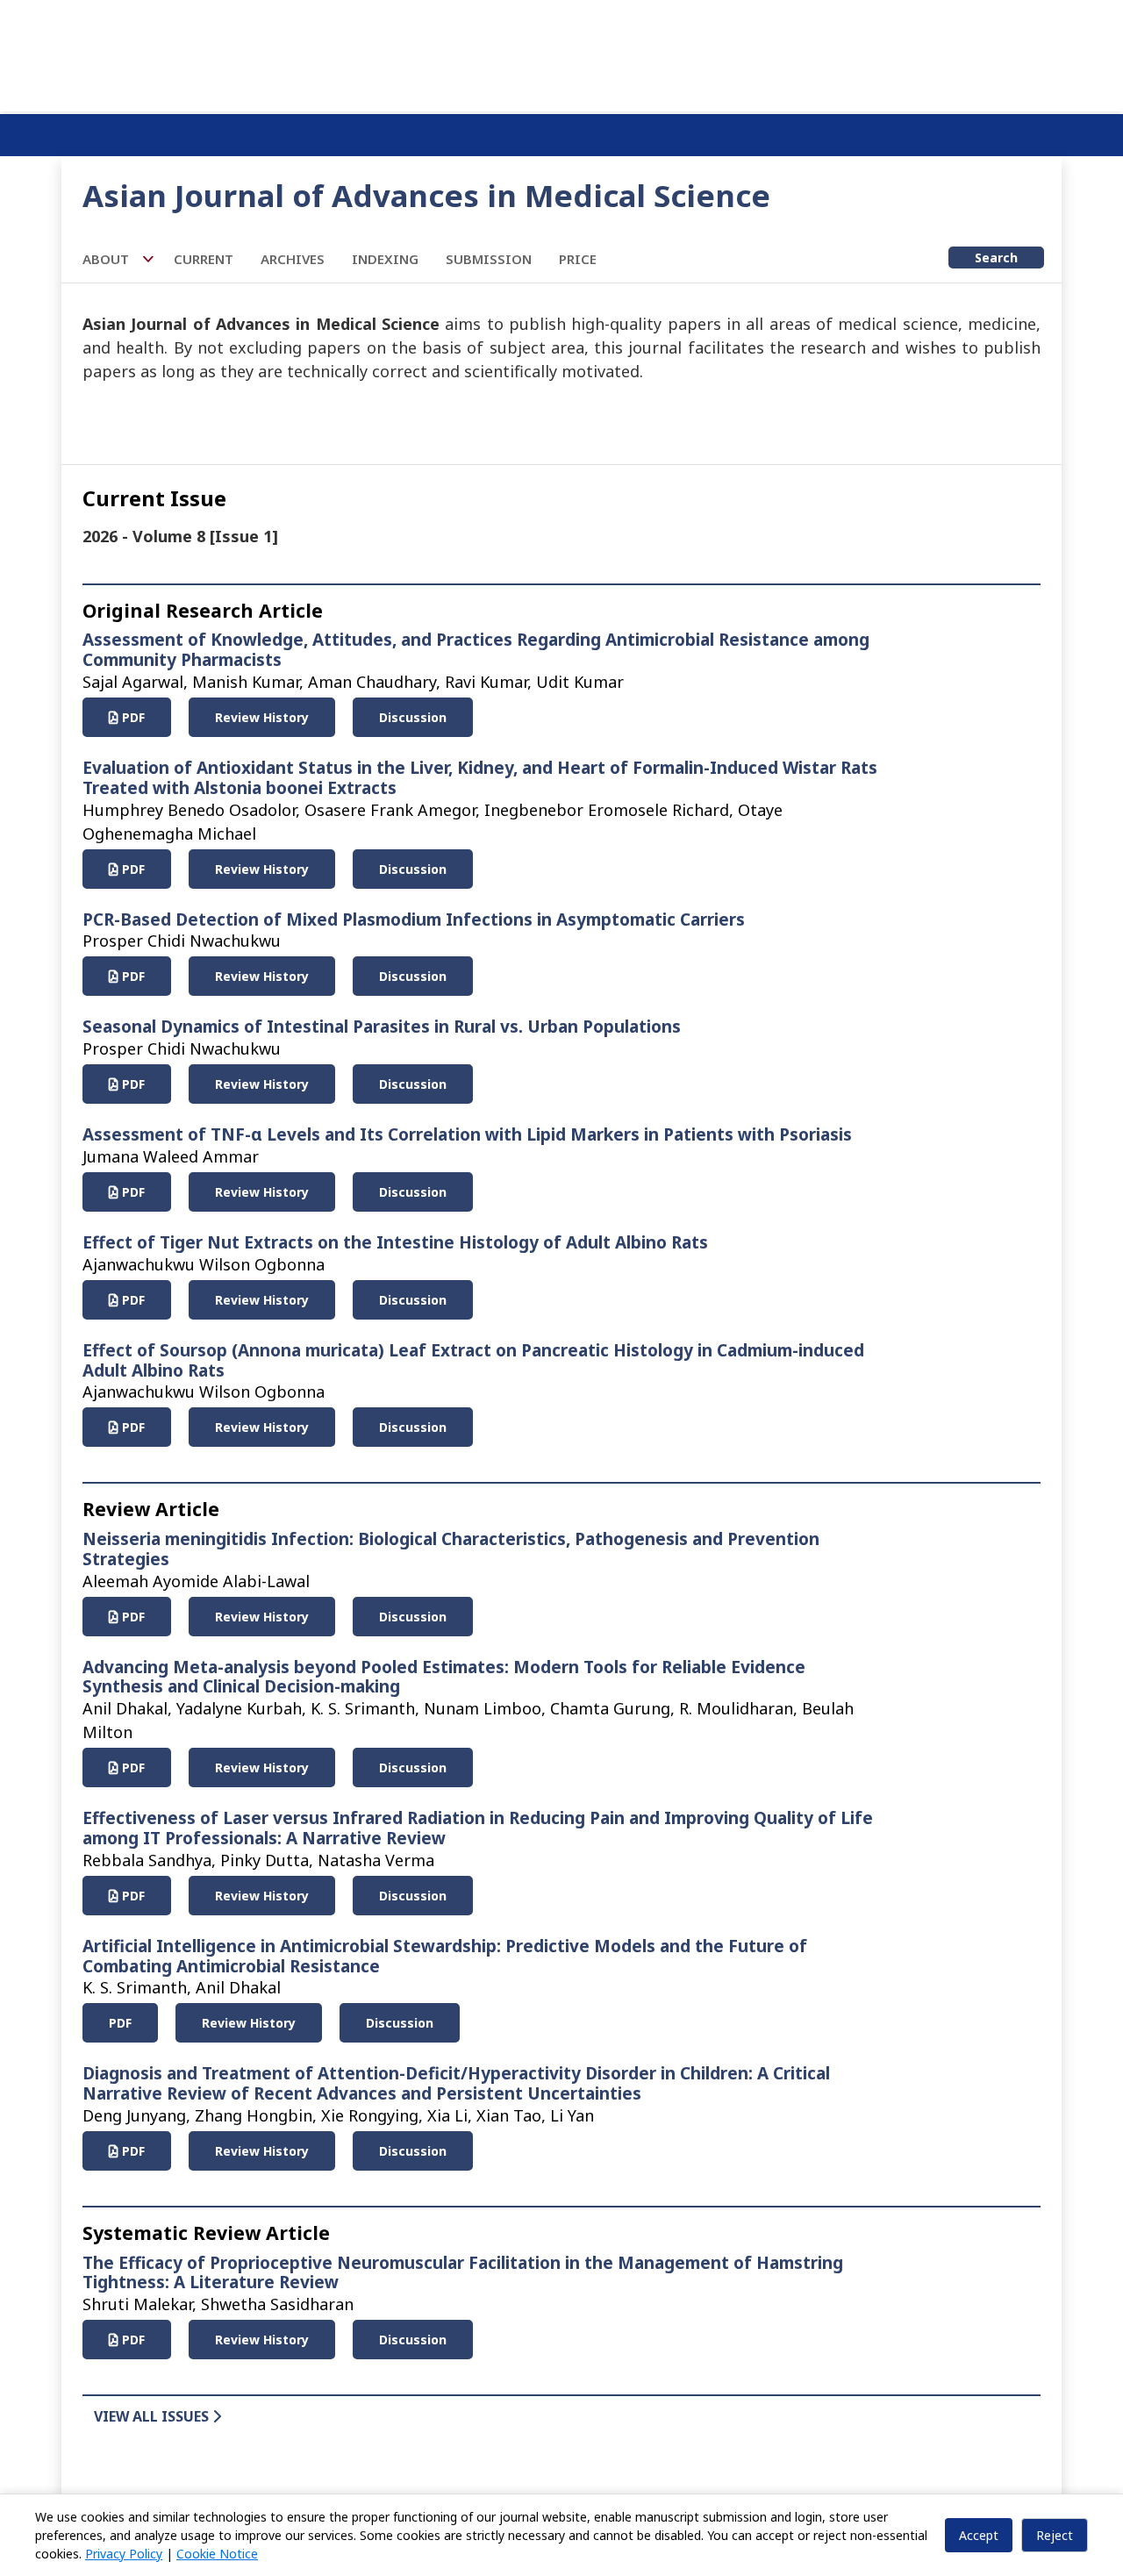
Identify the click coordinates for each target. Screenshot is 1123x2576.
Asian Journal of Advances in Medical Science (426, 195)
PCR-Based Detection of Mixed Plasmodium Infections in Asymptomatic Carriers (414, 919)
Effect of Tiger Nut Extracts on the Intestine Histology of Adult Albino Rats (395, 1242)
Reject (1055, 2535)
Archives (293, 259)
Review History (262, 717)
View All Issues (153, 2416)
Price (578, 259)
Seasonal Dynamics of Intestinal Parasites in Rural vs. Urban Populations (382, 1027)
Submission (489, 259)
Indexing (385, 259)
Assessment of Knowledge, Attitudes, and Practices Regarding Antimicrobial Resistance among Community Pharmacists (476, 650)
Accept (979, 2535)
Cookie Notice (217, 2554)
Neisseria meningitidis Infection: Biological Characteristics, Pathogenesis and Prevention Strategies (451, 1549)
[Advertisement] (561, 53)
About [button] (107, 259)
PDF (132, 717)
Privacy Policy (124, 2554)
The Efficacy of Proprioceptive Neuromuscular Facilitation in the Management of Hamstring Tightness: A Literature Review (463, 2273)
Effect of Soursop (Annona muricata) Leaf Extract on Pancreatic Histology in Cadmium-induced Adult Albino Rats (473, 1360)
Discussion (413, 717)
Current (204, 259)
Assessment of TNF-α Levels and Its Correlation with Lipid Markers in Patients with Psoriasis (467, 1134)
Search (996, 258)
